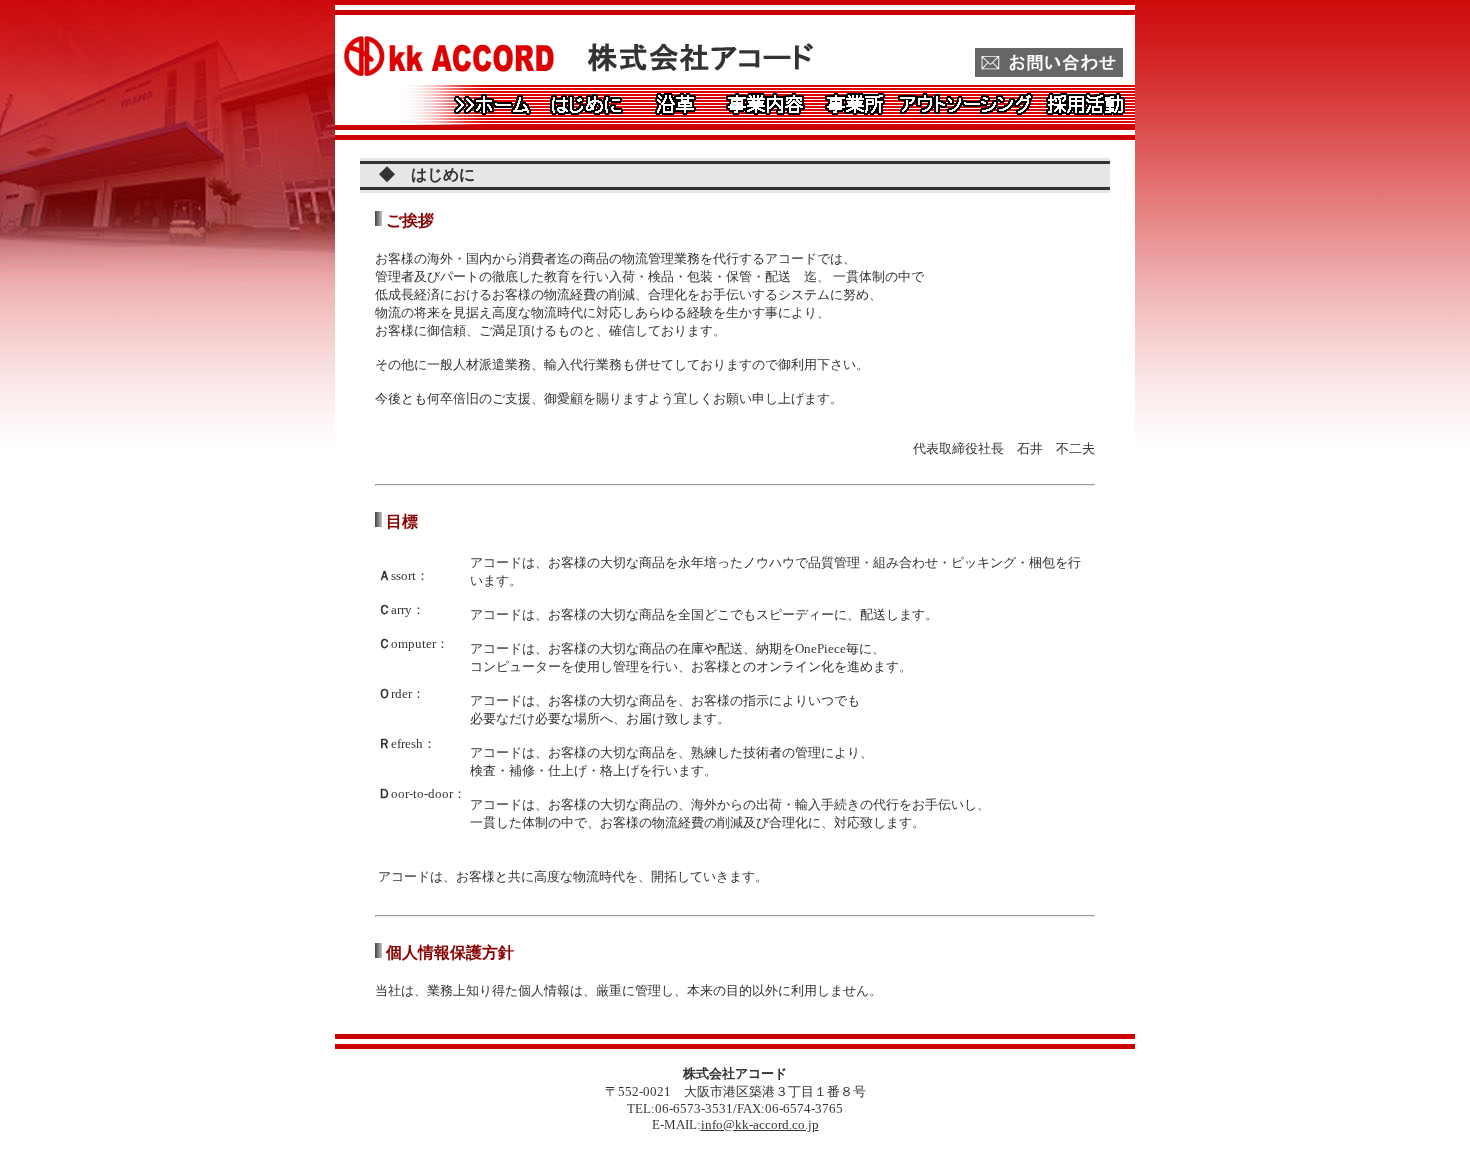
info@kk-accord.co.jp (760, 1124)
